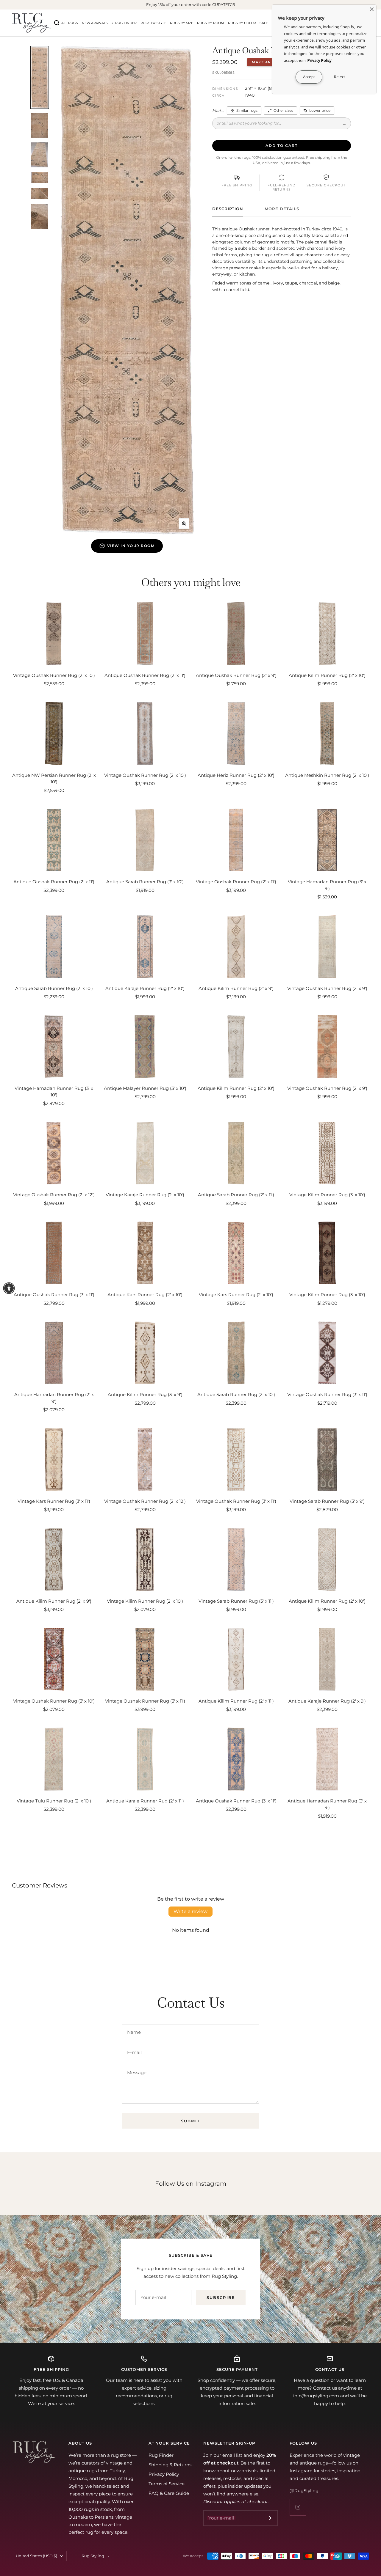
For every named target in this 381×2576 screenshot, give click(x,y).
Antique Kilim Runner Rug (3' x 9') (145, 1394)
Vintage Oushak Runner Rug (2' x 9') (327, 988)
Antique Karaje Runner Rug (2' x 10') (145, 988)
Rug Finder (126, 23)
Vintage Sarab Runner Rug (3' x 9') (327, 1501)
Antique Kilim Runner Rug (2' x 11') (236, 1701)
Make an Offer (269, 62)
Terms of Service (167, 2484)
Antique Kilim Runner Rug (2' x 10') (327, 675)
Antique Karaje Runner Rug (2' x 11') (145, 1801)
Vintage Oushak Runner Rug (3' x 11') (327, 1394)
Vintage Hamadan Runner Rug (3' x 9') (327, 885)
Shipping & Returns (170, 2465)
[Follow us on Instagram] (298, 2507)
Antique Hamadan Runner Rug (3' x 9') (327, 1804)
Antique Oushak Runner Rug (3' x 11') (54, 1295)
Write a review (190, 1911)
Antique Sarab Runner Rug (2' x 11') (236, 1195)
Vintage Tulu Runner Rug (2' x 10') (54, 1801)
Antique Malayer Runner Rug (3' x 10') (145, 1088)
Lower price (320, 110)
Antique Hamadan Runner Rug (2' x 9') (54, 1398)
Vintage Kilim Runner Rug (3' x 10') (327, 1195)
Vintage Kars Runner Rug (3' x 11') (54, 1501)
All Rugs (70, 23)
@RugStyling (304, 2491)
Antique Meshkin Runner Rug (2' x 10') (327, 775)
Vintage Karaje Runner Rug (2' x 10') (145, 1195)
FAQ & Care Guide (169, 2493)
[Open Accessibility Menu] (9, 1288)
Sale (264, 23)
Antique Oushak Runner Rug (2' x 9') (236, 675)
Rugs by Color (242, 23)
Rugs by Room (211, 23)
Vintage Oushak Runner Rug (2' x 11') (236, 882)
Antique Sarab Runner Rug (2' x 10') (54, 988)
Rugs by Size (182, 23)
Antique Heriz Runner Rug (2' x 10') (236, 775)
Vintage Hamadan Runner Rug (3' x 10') (54, 1092)
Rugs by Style (153, 23)
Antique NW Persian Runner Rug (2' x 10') (54, 779)
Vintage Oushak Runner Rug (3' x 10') (54, 1701)
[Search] (57, 23)
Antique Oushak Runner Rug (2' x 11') (145, 675)
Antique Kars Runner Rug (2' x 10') (145, 1295)
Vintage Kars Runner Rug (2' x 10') (236, 1295)
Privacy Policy (164, 2474)
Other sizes (283, 110)
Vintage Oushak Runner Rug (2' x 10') (54, 675)
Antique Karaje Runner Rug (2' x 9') (327, 1701)
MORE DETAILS (282, 209)
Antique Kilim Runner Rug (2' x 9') (236, 988)
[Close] (372, 9)
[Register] (269, 2518)
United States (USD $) (36, 2556)
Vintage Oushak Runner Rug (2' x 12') (54, 1195)
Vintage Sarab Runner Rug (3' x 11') (236, 1601)
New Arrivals (95, 23)
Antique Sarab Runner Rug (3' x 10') (145, 882)
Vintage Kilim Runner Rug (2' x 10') (145, 1601)
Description (228, 209)
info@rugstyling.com (316, 2396)
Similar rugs (247, 110)
